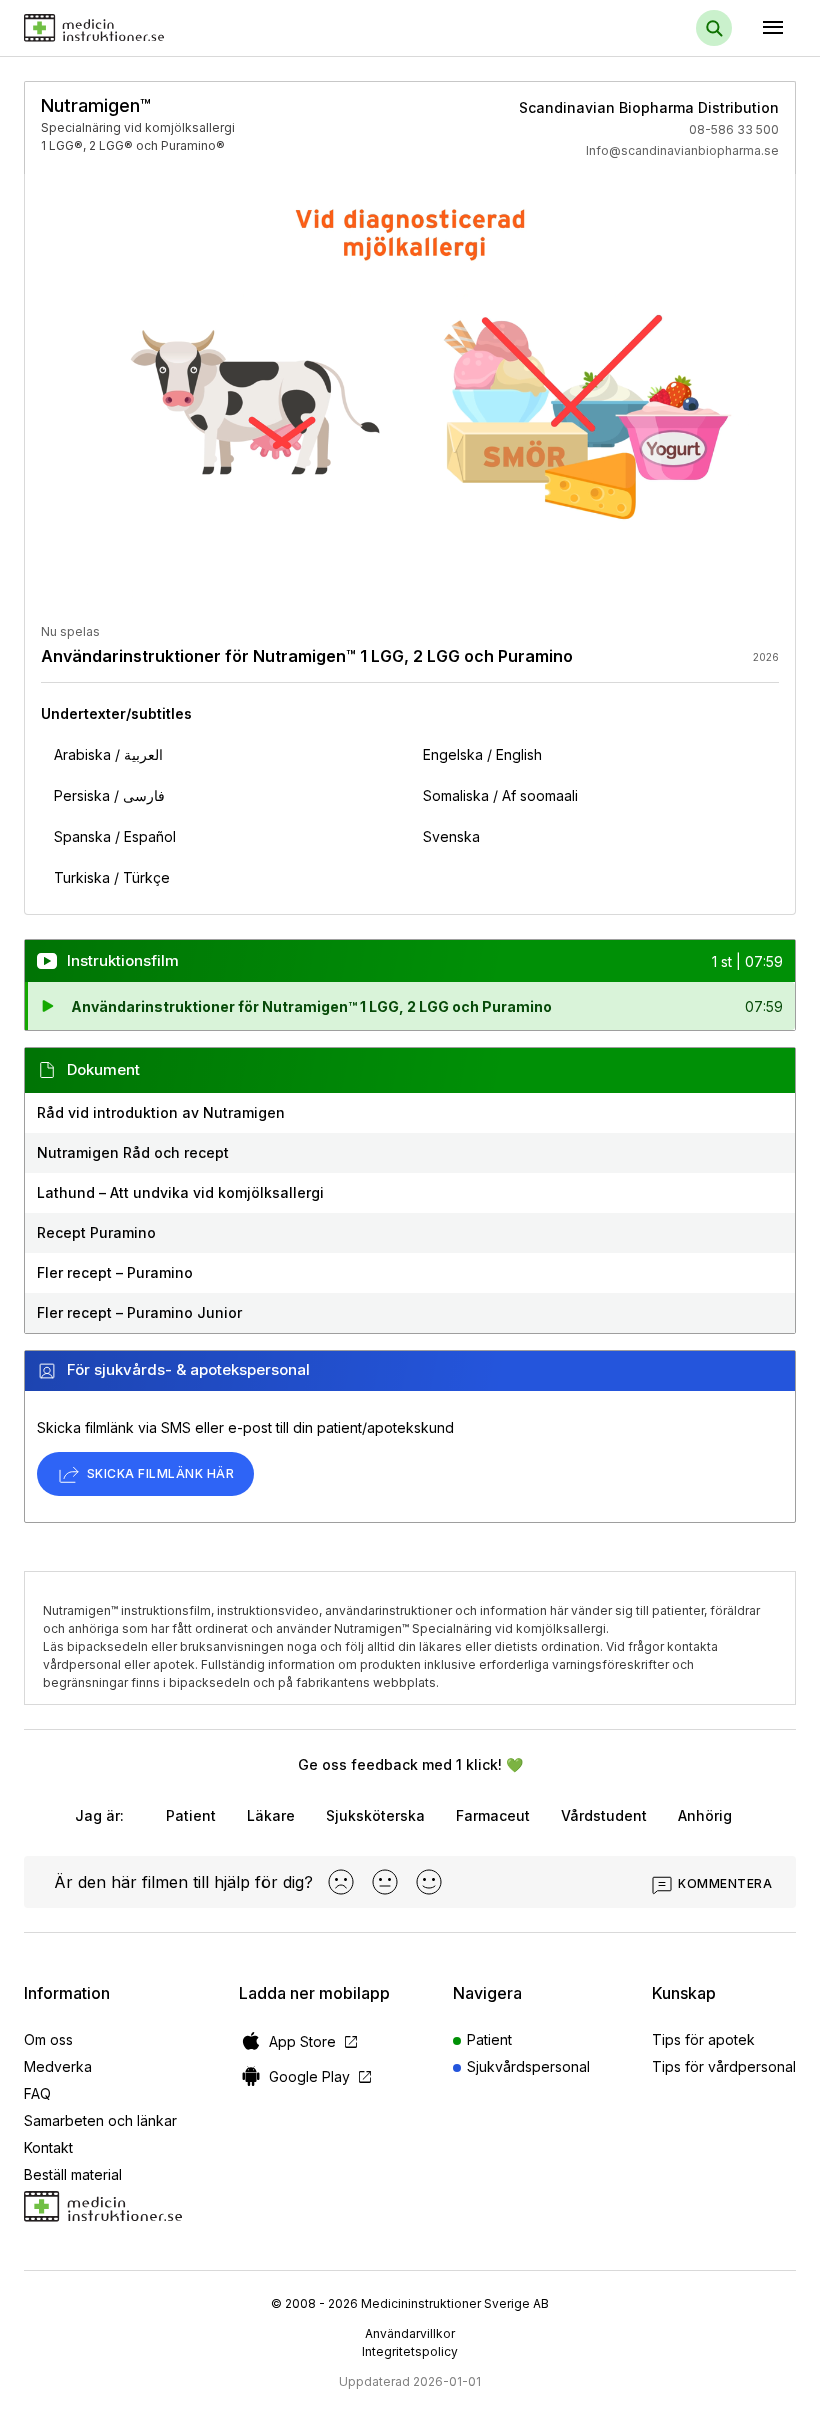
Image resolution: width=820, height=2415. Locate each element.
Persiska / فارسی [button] (109, 795)
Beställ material (73, 2174)
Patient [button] (191, 1815)
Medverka (58, 2066)
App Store (314, 2041)
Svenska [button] (451, 836)
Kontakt (48, 2147)
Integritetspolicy (410, 2351)
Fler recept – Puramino (115, 1272)
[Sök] (714, 28)
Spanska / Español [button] (115, 836)
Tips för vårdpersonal (724, 2066)
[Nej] (341, 1882)
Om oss (48, 2039)
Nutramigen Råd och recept (133, 1152)
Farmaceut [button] (493, 1815)
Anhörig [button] (705, 1815)
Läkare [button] (271, 1815)
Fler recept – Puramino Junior (139, 1312)
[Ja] (429, 1882)
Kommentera (725, 1883)
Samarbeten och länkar (100, 2120)
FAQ (37, 2093)
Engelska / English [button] (482, 754)
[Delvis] (385, 1882)
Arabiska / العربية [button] (108, 754)
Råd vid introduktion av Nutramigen (161, 1112)
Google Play (321, 2076)
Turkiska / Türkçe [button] (112, 877)
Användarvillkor (410, 2333)
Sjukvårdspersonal (528, 2066)
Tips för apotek (703, 2039)
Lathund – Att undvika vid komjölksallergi (180, 1192)
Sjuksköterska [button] (375, 1815)
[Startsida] (94, 28)
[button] (410, 1006)
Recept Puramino (96, 1232)
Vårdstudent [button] (604, 1815)
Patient (489, 2039)
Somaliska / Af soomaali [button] (500, 795)
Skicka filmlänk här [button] (160, 1473)
